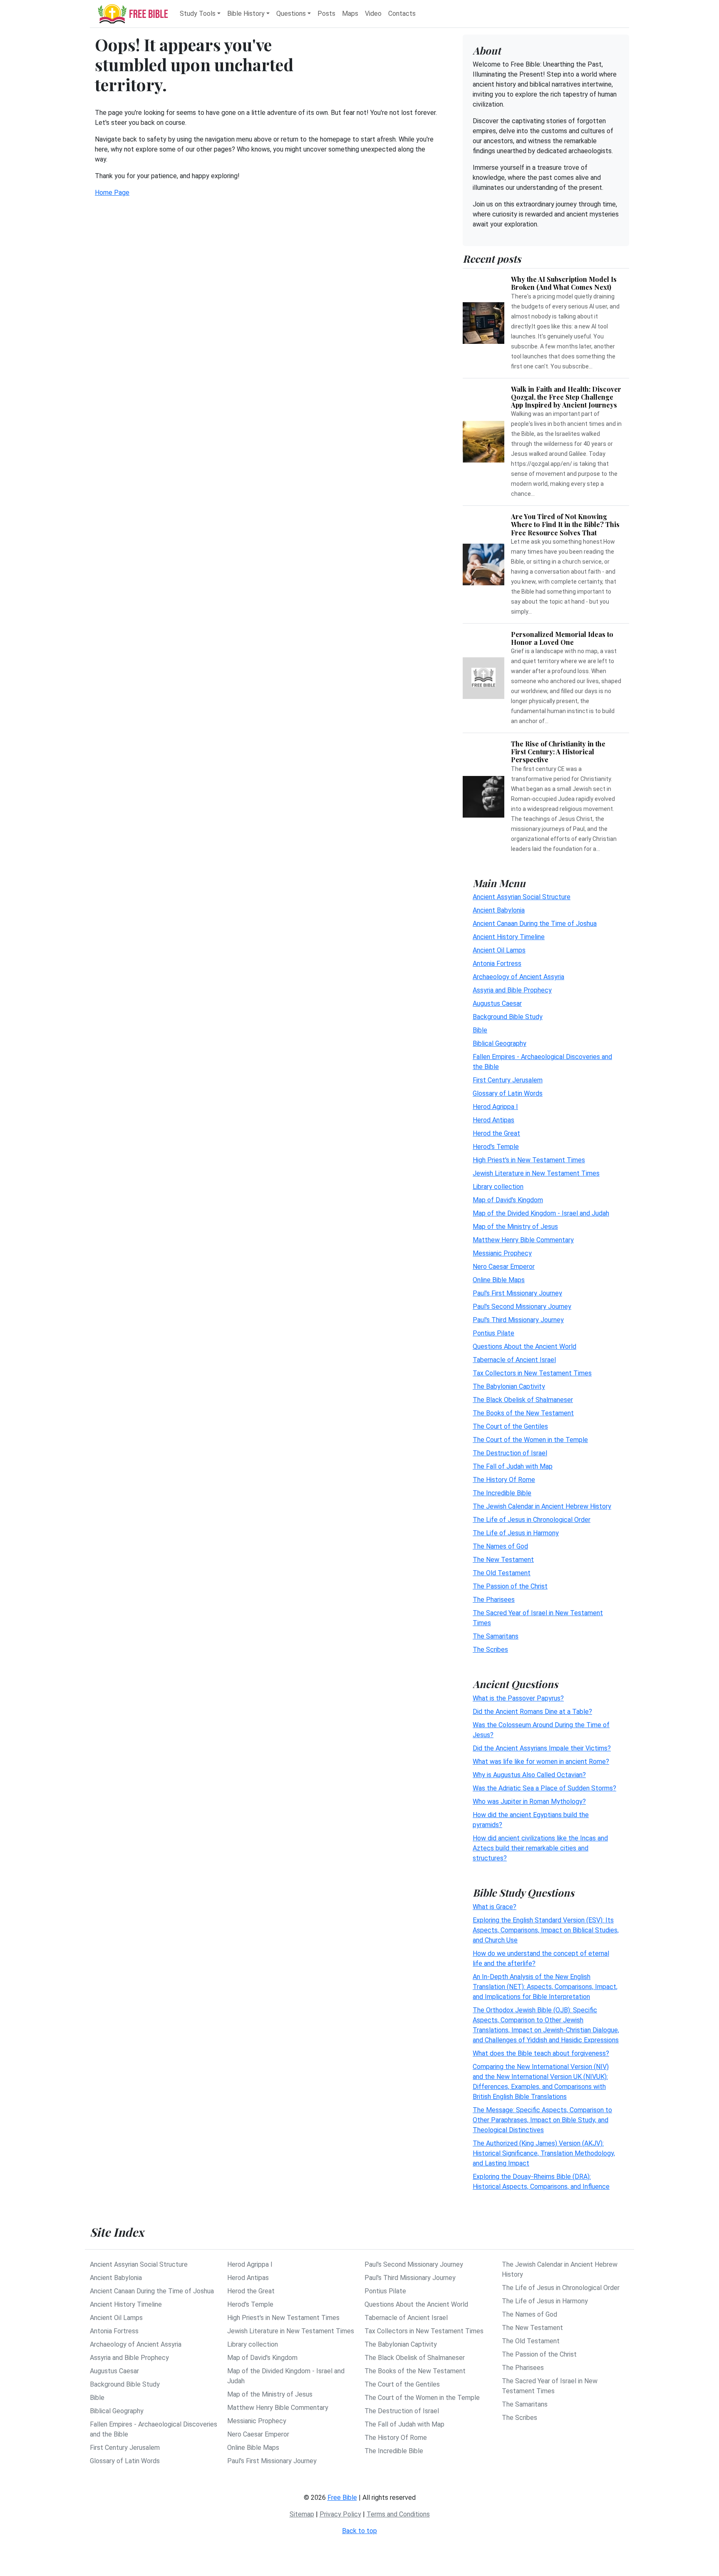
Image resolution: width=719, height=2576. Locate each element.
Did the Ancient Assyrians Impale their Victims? (542, 1748)
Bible (480, 1030)
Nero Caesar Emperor (504, 1267)
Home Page (112, 193)
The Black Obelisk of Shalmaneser (523, 1400)
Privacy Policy (340, 2514)
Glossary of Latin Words (508, 1093)
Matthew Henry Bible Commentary (523, 1240)
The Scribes (490, 1650)
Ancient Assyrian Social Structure (522, 897)
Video (373, 14)
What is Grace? (495, 1907)
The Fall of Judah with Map (513, 1466)
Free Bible (342, 2498)
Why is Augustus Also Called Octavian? (529, 1775)
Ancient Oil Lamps (499, 950)
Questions (291, 14)
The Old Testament (502, 1573)
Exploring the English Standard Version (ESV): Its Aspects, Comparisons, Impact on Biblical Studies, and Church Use (546, 1930)
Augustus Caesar (497, 1003)
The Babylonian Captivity (509, 1386)
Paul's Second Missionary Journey (522, 1307)
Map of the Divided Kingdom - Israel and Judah (541, 1213)
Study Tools (198, 14)
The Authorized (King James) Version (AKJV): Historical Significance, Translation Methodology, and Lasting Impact (544, 2153)
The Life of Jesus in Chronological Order (532, 1520)
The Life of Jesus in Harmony (516, 1533)
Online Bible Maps (499, 1280)
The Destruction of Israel (510, 1453)
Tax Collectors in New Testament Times (532, 1373)
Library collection (498, 1187)
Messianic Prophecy (502, 1253)
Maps (350, 14)
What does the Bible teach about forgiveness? (541, 2053)
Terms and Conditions (398, 2514)
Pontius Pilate (493, 1333)
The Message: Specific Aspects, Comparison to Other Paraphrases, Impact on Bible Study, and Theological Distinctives (542, 2120)
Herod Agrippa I (495, 1107)
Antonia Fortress (497, 964)
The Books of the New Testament (523, 1413)
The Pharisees (494, 1600)
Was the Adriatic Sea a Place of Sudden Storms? (544, 1788)
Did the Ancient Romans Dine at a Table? (532, 1712)
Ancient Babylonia (499, 910)
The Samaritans (496, 1636)
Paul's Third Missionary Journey (518, 1320)
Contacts (402, 14)
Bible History (246, 14)
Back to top (359, 2531)
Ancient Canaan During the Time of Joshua (535, 924)
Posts (326, 14)
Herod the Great (496, 1133)
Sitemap (302, 2514)
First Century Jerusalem (508, 1080)
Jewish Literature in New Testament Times (536, 1173)
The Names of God (500, 1546)
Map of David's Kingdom (508, 1200)
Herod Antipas (493, 1120)
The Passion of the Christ (510, 1586)
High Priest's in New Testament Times (529, 1160)
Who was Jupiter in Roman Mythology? (529, 1801)
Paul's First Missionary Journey (517, 1293)
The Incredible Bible (502, 1493)
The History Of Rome (504, 1480)
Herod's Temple (496, 1147)
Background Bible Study (508, 1017)
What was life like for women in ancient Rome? (541, 1762)
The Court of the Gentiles (510, 1426)
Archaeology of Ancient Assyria (518, 977)
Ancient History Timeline (509, 937)
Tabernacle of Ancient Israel (514, 1360)
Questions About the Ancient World (524, 1346)
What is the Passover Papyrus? (518, 1698)
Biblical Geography (500, 1043)
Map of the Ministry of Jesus (515, 1227)
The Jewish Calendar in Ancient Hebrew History (542, 1506)
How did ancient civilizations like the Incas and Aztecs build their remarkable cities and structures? (540, 1848)
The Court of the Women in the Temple (530, 1440)
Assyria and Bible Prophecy (512, 990)
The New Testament (503, 1560)
